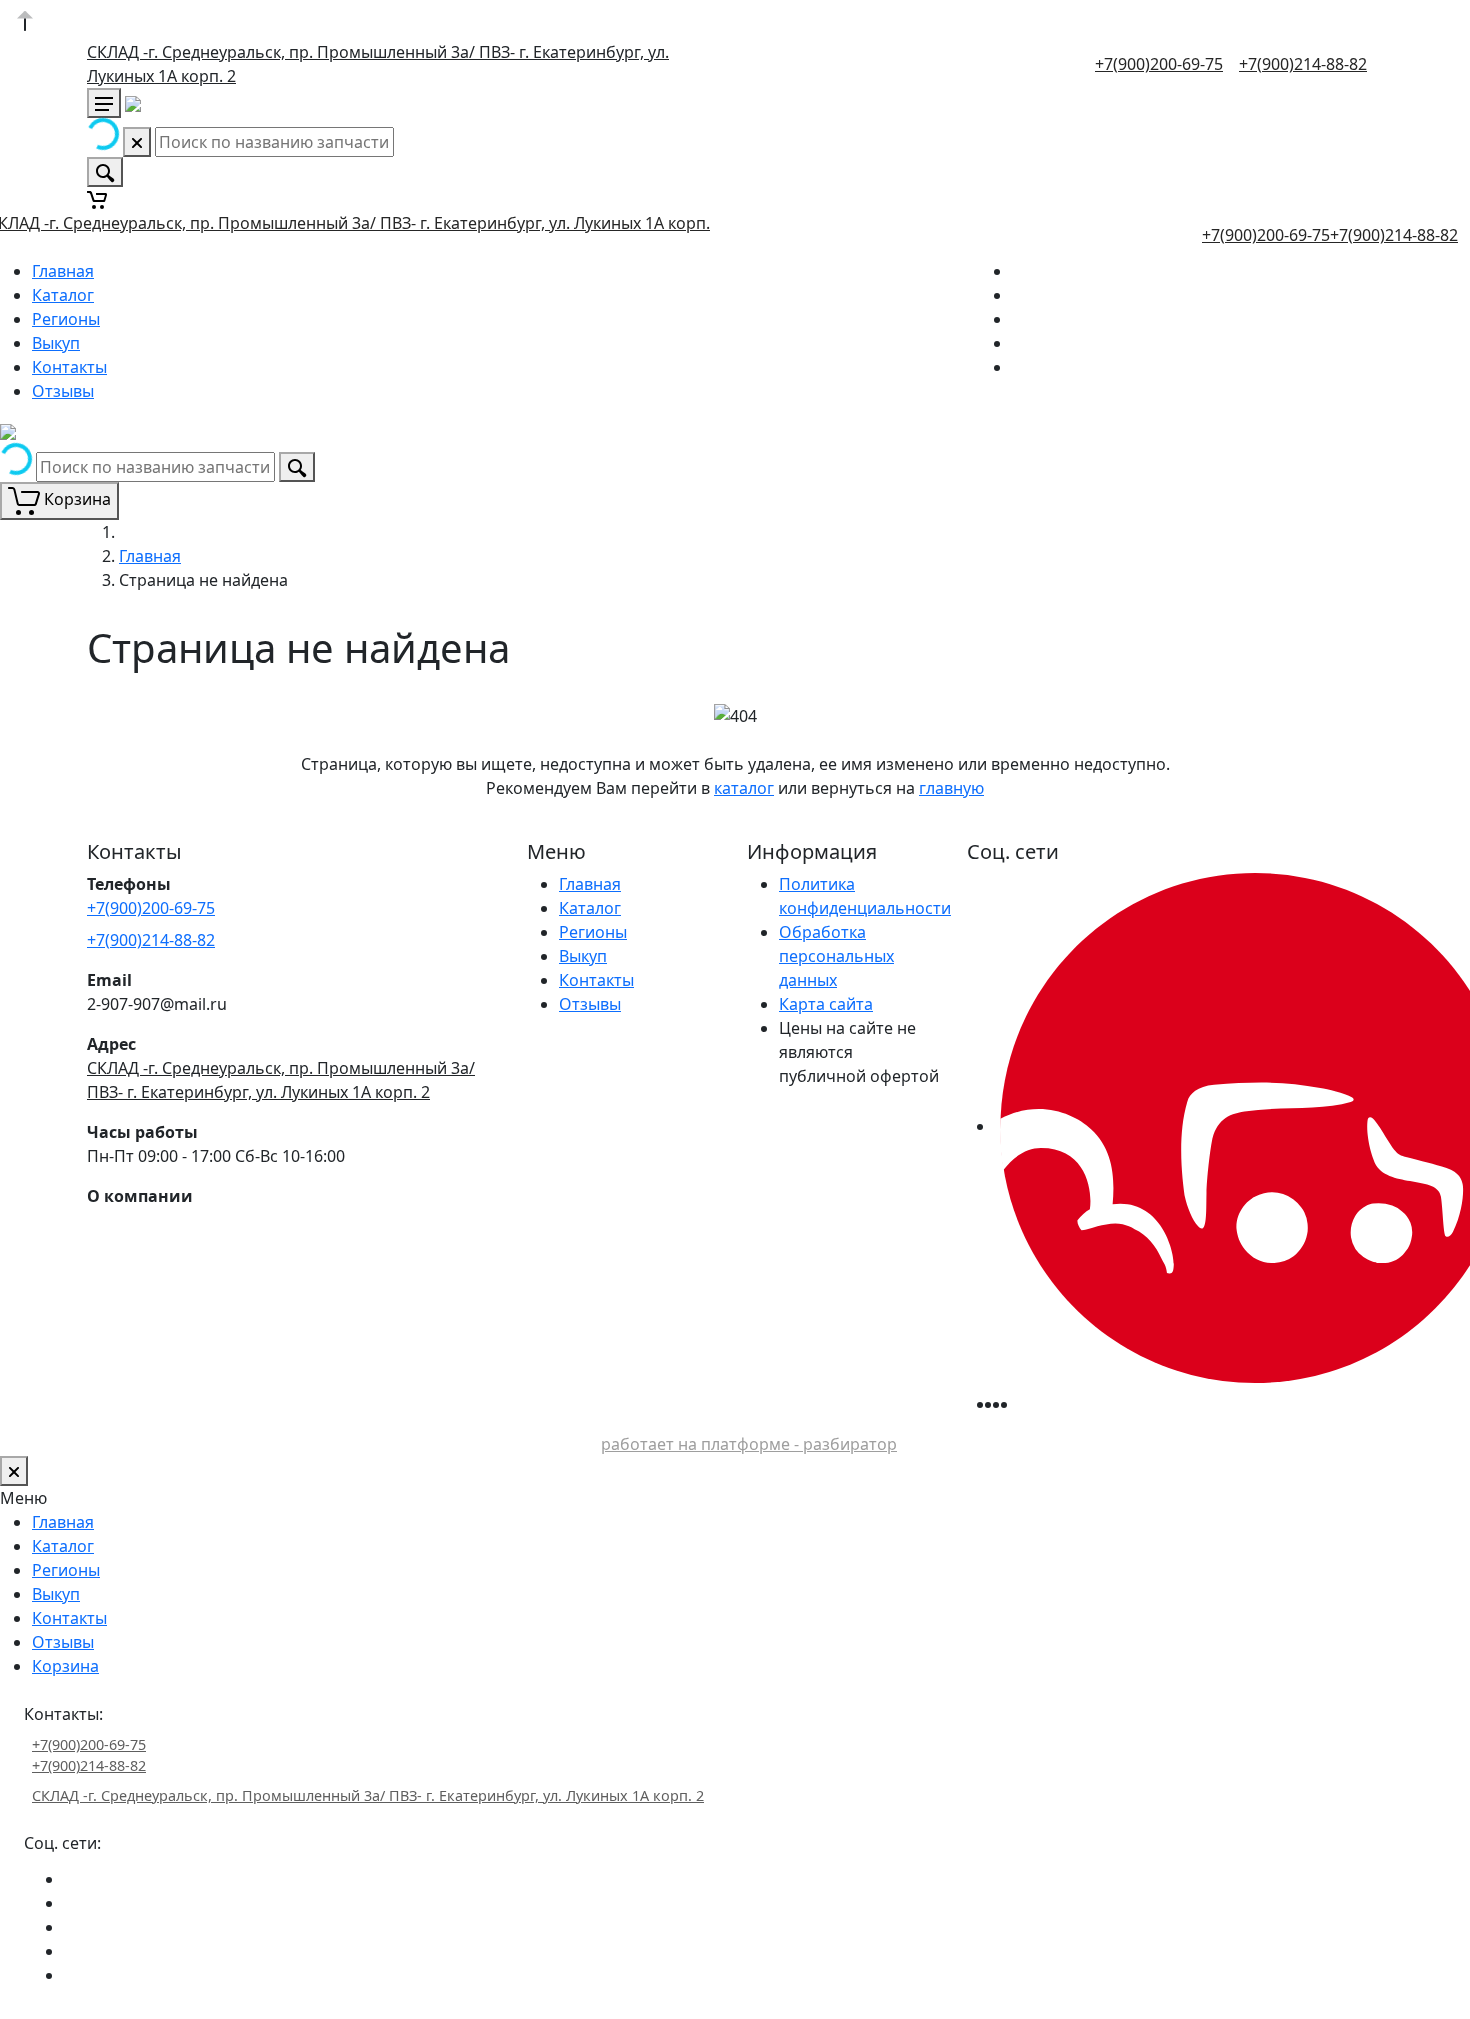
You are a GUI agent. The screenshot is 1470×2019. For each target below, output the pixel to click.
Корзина (65, 1666)
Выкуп (56, 343)
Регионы (66, 319)
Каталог (63, 295)
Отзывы (63, 391)
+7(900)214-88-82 (1303, 64)
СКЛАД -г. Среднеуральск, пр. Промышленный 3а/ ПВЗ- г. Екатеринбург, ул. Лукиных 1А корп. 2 (368, 1795)
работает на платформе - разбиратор (749, 1444)
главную (951, 788)
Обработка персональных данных (836, 956)
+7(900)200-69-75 (1159, 64)
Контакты (69, 367)
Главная (63, 271)
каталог (744, 788)
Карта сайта (826, 1004)
